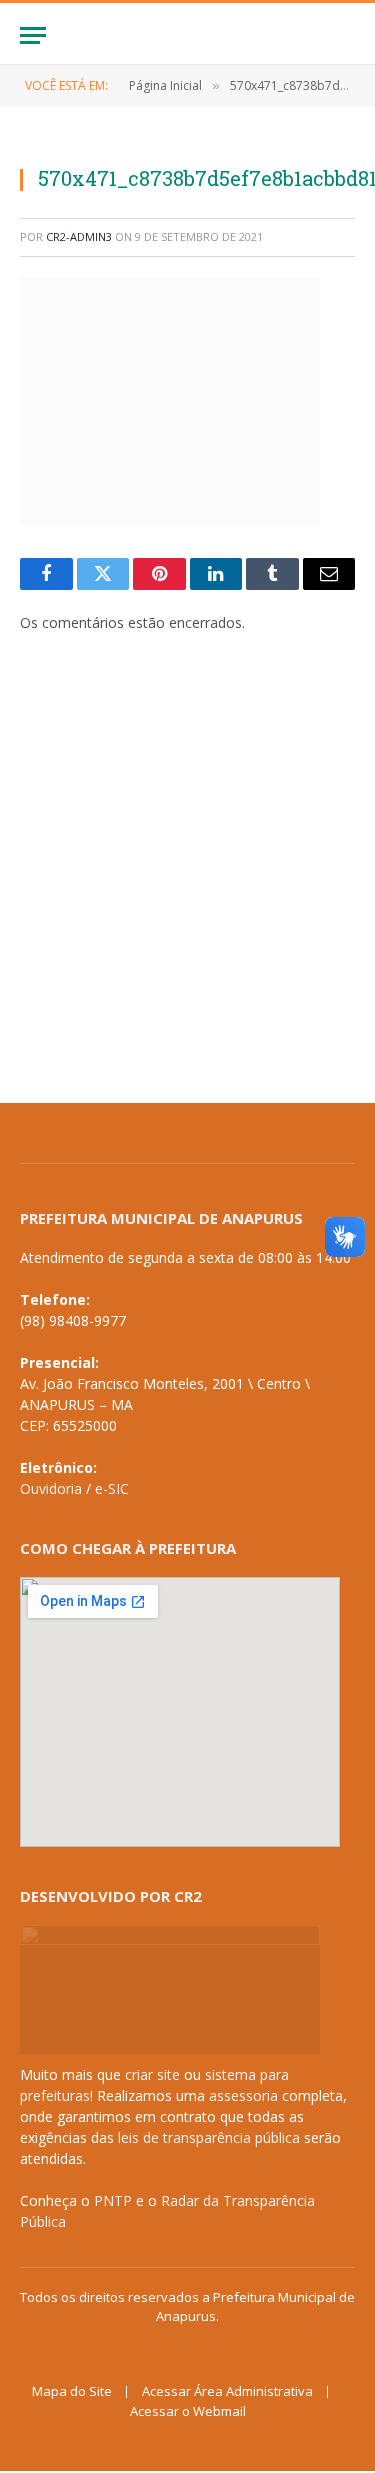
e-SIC (112, 1488)
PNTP (113, 2200)
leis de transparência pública (209, 2137)
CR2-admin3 (79, 236)
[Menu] (33, 35)
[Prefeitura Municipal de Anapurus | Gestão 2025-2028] (188, 35)
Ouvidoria (51, 1488)
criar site (152, 2074)
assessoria (243, 2095)
